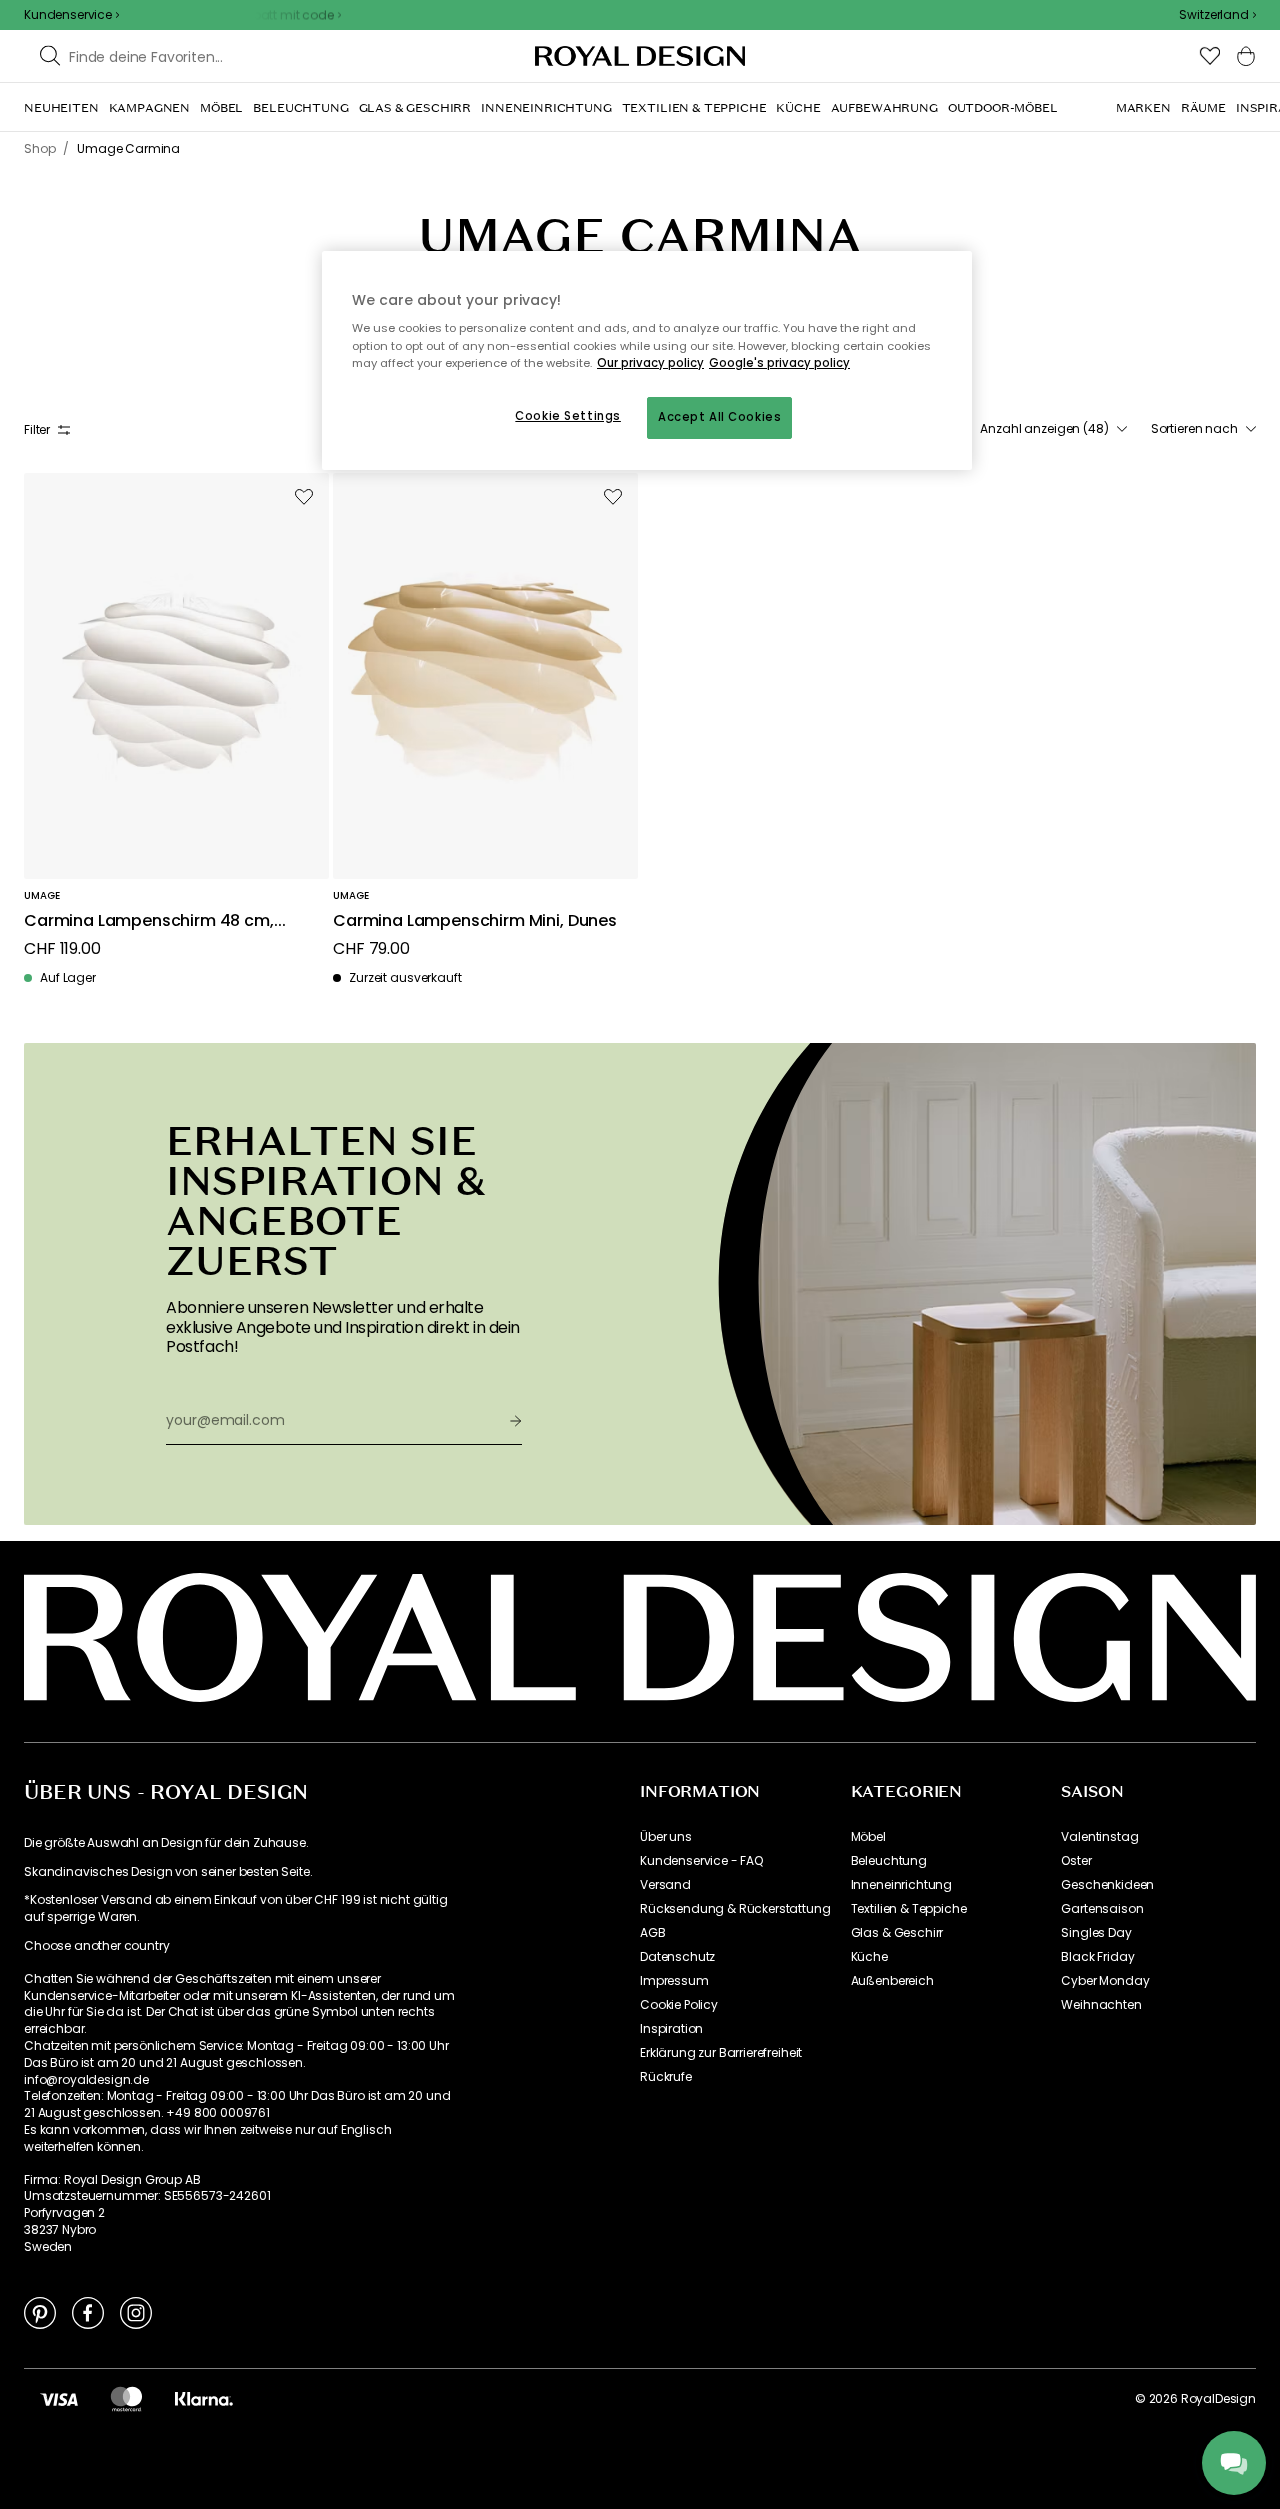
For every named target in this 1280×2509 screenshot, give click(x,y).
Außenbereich (892, 1981)
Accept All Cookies (719, 417)
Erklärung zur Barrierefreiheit (721, 2053)
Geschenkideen (1107, 1885)
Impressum (674, 1981)
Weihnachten (1101, 2005)
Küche (869, 1957)
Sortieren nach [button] (1194, 429)
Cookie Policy (679, 2005)
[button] (1217, 15)
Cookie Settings (568, 416)
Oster (1076, 1861)
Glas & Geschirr (897, 1933)
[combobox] (1217, 15)
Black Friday (1097, 1957)
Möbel (868, 1837)
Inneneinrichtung (901, 1885)
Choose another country (96, 1946)
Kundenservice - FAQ (701, 1861)
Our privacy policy (650, 363)
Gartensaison (1102, 1909)
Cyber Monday (1105, 1981)
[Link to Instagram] (136, 2312)
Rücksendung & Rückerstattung (735, 1909)
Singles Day (1096, 1933)
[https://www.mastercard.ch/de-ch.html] (126, 2399)
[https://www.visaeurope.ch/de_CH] (59, 2399)
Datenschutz (677, 1957)
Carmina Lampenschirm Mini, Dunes (475, 921)
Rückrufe (666, 2077)
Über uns (666, 1837)
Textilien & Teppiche (909, 1909)
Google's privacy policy (779, 363)
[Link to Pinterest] (40, 2312)
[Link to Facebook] (88, 2312)
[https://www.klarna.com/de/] (204, 2399)
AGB (653, 1933)
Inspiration (671, 2029)
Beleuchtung (889, 1861)
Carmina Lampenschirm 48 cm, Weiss (149, 921)
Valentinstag (1099, 1837)
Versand (665, 1885)
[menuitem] (61, 108)
